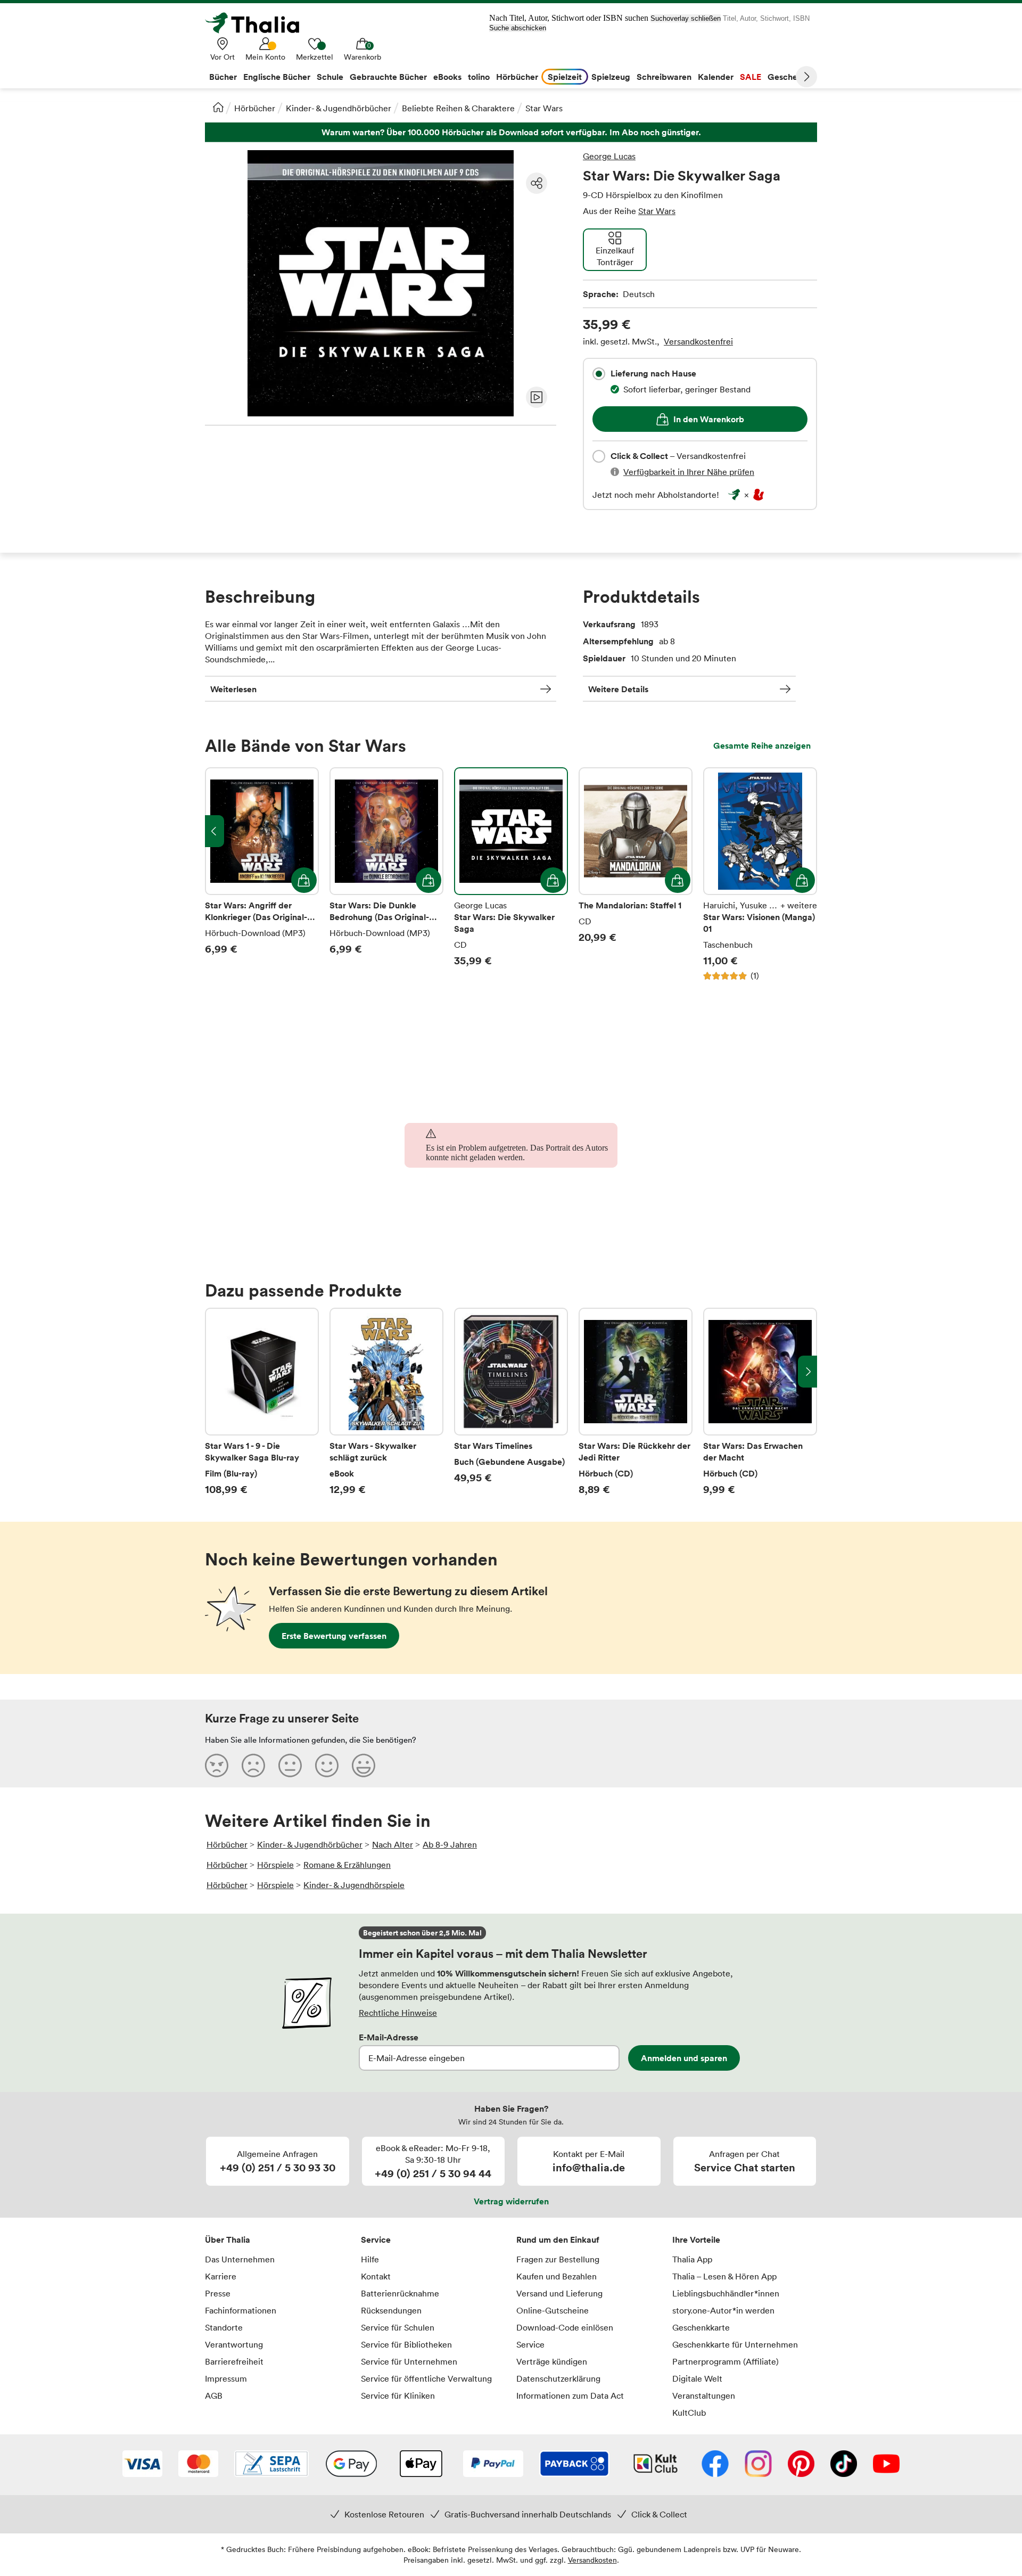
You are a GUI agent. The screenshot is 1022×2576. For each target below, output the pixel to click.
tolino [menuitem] (479, 77)
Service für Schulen (398, 2327)
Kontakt (376, 2276)
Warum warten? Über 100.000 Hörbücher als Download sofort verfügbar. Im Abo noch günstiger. (511, 132)
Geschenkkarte (701, 2327)
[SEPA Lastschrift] (271, 2465)
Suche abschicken (518, 28)
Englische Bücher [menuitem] (277, 77)
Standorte (224, 2327)
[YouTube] (886, 2465)
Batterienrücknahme (400, 2293)
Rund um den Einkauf (558, 2239)
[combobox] (599, 374)
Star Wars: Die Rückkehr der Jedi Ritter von (636, 1402)
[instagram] (758, 2465)
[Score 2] (253, 1765)
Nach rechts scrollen (807, 1372)
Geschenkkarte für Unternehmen (735, 2344)
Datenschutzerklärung (558, 2378)
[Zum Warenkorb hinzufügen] (304, 880)
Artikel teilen (537, 183)
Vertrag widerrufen (511, 2201)
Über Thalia (228, 2239)
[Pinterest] (801, 2465)
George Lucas (609, 156)
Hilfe (370, 2259)
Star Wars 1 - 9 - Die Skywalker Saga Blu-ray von (262, 1402)
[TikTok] (844, 2465)
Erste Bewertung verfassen (334, 1636)
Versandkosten (592, 2560)
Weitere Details (618, 689)
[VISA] (142, 2465)
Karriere (221, 2276)
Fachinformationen (241, 2310)
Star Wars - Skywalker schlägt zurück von (386, 1402)
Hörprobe (537, 397)
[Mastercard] (198, 2465)
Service (376, 2239)
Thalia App (692, 2259)
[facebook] (715, 2465)
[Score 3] (290, 1765)
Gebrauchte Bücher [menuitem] (388, 77)
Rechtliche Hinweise (398, 2013)
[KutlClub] (656, 2465)
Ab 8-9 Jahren (450, 1844)
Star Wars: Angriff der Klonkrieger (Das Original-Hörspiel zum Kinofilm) (262, 874)
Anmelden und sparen (684, 2058)
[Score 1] (217, 1765)
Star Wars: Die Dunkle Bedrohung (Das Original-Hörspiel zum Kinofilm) (386, 874)
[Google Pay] (351, 2465)
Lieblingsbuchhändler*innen (726, 2293)
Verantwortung (234, 2344)
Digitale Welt (697, 2378)
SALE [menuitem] (751, 77)
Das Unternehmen (240, 2259)
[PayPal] (493, 2465)
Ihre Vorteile (696, 2239)
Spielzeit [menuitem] (565, 77)
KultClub (689, 2413)
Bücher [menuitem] (223, 77)
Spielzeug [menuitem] (611, 77)
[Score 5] (364, 1765)
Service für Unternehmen (409, 2361)
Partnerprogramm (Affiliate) (726, 2361)
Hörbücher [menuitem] (517, 77)
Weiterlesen (233, 689)
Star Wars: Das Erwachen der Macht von (760, 1402)
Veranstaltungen (704, 2395)
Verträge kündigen (552, 2361)
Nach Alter (393, 1844)
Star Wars (544, 108)
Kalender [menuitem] (716, 77)
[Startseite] (218, 107)
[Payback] (574, 2465)
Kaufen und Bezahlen (557, 2276)
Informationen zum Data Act (570, 2395)
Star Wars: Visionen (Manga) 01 (760, 874)
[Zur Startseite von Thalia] (258, 23)
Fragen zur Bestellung (558, 2259)
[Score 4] (327, 1765)
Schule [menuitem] (330, 77)
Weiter (806, 77)
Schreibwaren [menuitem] (664, 77)
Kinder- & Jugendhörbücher (339, 108)
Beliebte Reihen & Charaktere (458, 108)
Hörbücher (255, 108)
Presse (218, 2293)
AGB (214, 2395)
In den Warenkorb (709, 419)
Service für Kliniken (398, 2395)
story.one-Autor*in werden (723, 2310)
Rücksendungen (391, 2310)
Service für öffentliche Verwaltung (426, 2378)
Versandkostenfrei (698, 341)
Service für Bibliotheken (406, 2344)
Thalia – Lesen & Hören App (724, 2276)
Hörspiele (275, 1865)
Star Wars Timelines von (511, 1402)
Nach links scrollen (215, 831)
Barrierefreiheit (234, 2361)
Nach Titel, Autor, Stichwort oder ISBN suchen (569, 18)
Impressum (226, 2378)
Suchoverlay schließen (686, 18)
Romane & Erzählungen (347, 1865)
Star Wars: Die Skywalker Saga (511, 874)
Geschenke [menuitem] (790, 77)
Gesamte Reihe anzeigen (762, 745)
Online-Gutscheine (553, 2310)
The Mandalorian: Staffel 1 (636, 874)
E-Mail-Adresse (389, 2037)
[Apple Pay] (421, 2465)
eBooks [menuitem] (447, 77)
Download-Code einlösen (565, 2327)
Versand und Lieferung (559, 2293)
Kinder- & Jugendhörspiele (354, 1885)
